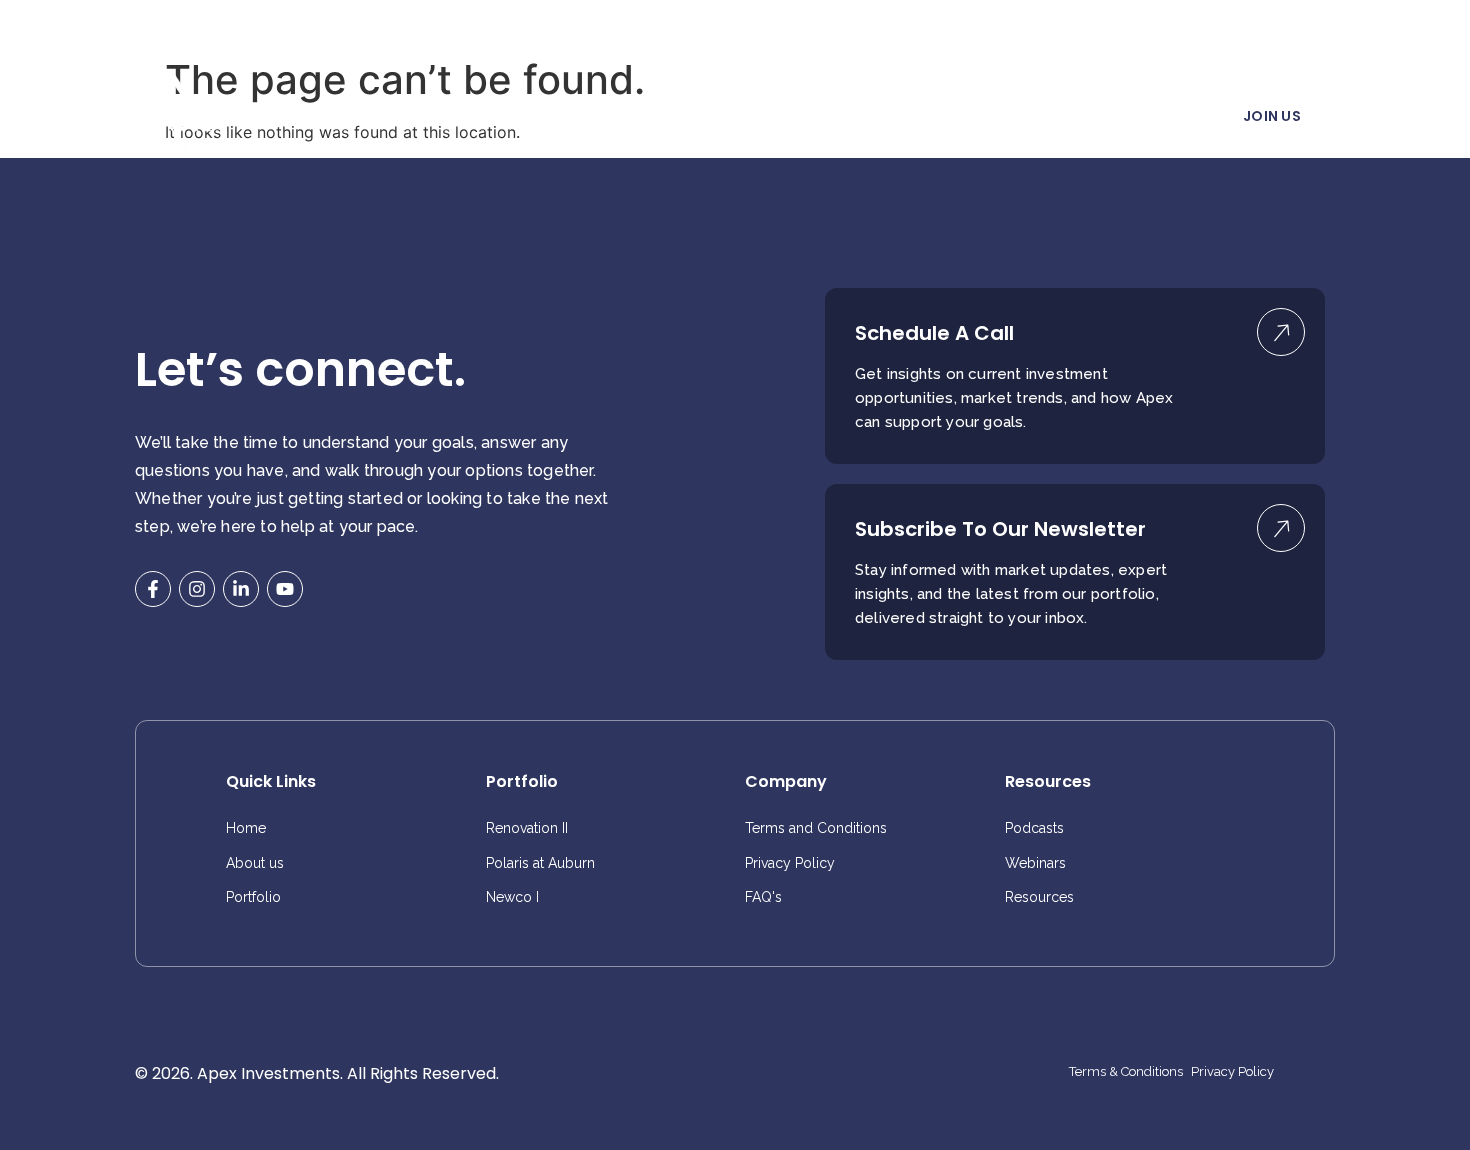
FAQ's (763, 897)
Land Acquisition (779, 117)
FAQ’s (889, 117)
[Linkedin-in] (241, 589)
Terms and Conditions (816, 828)
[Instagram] (197, 589)
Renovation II (527, 828)
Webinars (1035, 863)
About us (562, 117)
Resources (978, 117)
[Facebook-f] (153, 589)
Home (476, 117)
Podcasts (1034, 828)
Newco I (512, 897)
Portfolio (657, 117)
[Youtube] (285, 589)
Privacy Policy (790, 863)
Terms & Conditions (1126, 1072)
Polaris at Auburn (540, 863)
